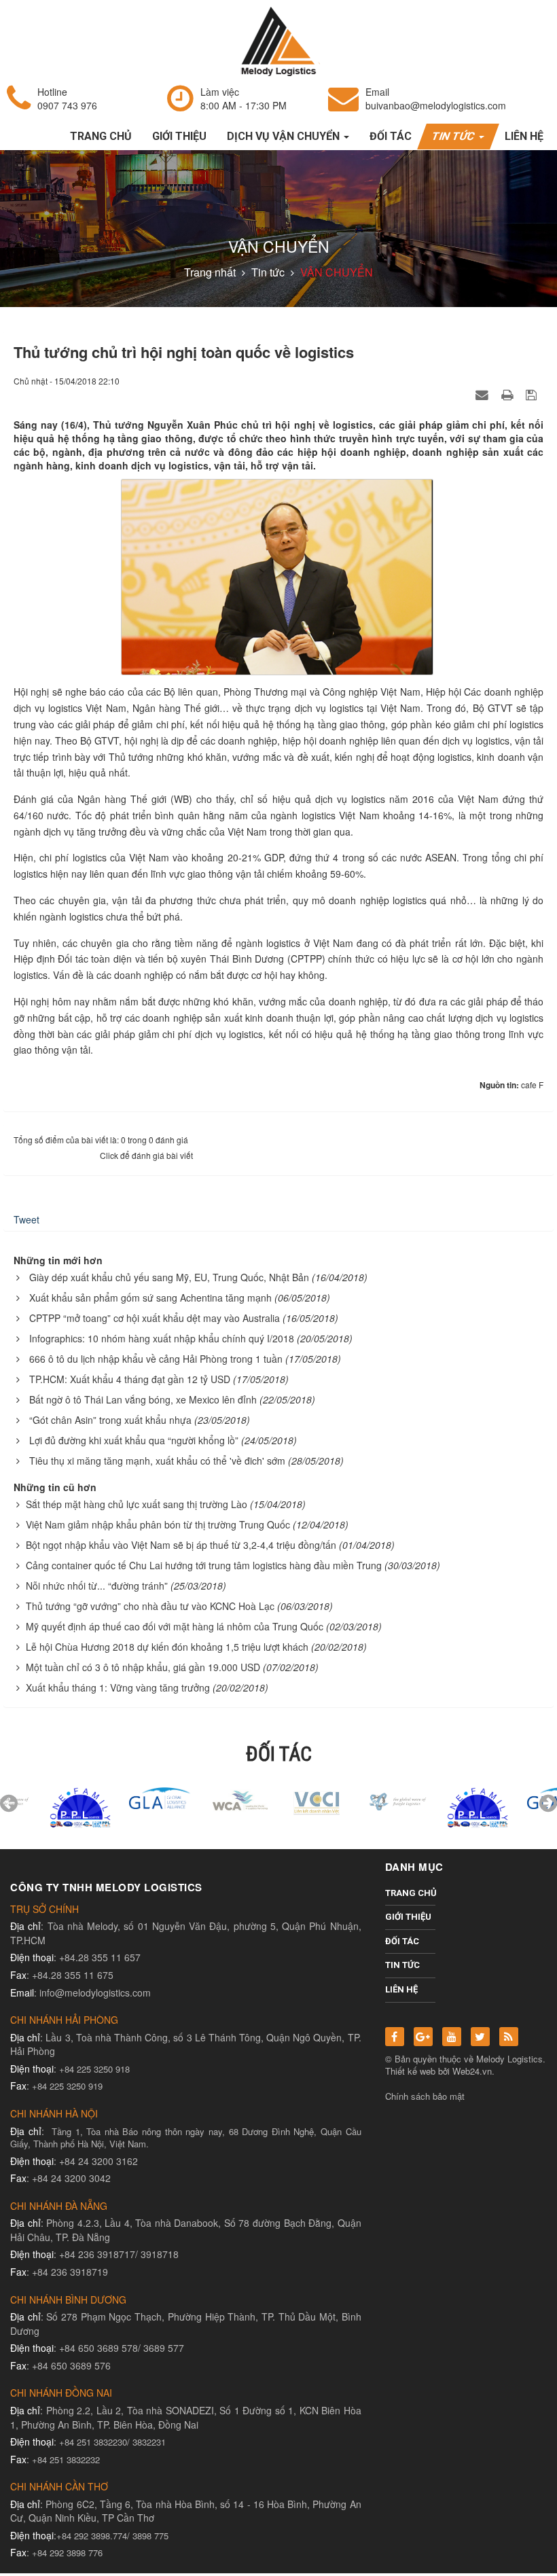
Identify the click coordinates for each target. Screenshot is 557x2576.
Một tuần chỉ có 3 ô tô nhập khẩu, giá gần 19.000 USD (143, 1667)
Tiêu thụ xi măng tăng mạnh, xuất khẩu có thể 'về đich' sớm (157, 1461)
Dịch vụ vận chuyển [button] (285, 136)
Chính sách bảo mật (425, 2096)
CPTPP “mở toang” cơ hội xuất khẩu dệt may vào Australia (155, 1318)
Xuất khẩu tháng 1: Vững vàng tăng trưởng (118, 1687)
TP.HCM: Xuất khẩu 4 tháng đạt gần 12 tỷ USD (130, 1379)
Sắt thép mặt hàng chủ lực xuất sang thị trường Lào (137, 1504)
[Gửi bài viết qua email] (484, 394)
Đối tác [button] (391, 136)
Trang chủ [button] (101, 136)
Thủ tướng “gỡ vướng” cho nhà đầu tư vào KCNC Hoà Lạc (150, 1606)
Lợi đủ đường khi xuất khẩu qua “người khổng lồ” (134, 1440)
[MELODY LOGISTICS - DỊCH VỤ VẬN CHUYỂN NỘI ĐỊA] (278, 40)
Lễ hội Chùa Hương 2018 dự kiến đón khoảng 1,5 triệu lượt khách (167, 1647)
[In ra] (509, 394)
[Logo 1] (199, 1800)
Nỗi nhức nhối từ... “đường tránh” (97, 1586)
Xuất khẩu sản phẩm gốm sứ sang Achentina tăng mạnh (150, 1298)
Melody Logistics (509, 2059)
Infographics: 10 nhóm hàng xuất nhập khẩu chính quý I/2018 (162, 1338)
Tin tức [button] (455, 136)
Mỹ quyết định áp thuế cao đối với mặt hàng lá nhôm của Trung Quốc (175, 1626)
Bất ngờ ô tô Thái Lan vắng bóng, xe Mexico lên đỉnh (143, 1399)
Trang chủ (411, 1893)
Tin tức (402, 1965)
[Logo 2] (278, 1800)
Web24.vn (472, 2071)
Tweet (26, 1219)
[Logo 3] (358, 1800)
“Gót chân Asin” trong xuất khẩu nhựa (110, 1420)
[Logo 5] (120, 1796)
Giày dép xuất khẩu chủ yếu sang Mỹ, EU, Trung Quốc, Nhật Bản (169, 1277)
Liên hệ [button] (524, 136)
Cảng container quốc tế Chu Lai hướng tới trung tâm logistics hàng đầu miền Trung (204, 1565)
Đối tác (402, 1941)
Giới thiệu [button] (179, 136)
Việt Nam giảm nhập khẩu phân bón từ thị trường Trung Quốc (158, 1524)
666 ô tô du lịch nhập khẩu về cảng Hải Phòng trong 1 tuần (156, 1359)
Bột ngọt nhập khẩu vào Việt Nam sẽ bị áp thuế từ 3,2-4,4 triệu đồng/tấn (181, 1545)
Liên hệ (401, 1989)
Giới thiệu (408, 1917)
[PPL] (40, 1807)
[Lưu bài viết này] (533, 394)
